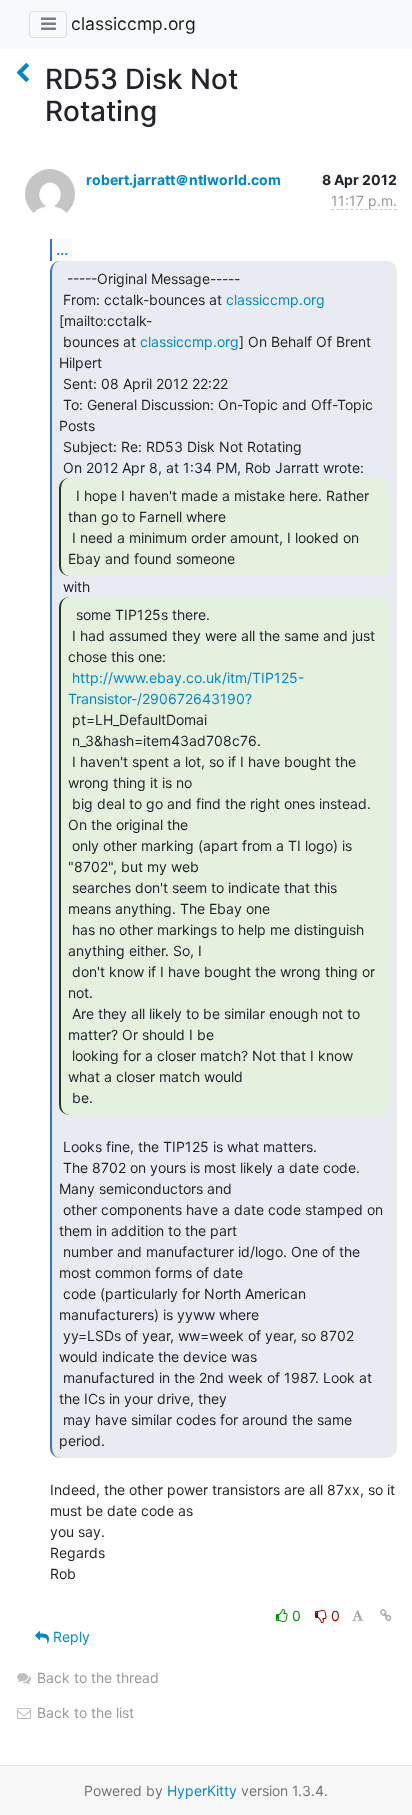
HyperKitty (202, 1790)
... (62, 249)
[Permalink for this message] (386, 1615)
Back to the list (83, 1712)
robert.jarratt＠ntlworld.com (183, 179)
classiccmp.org (133, 23)
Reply (69, 1636)
